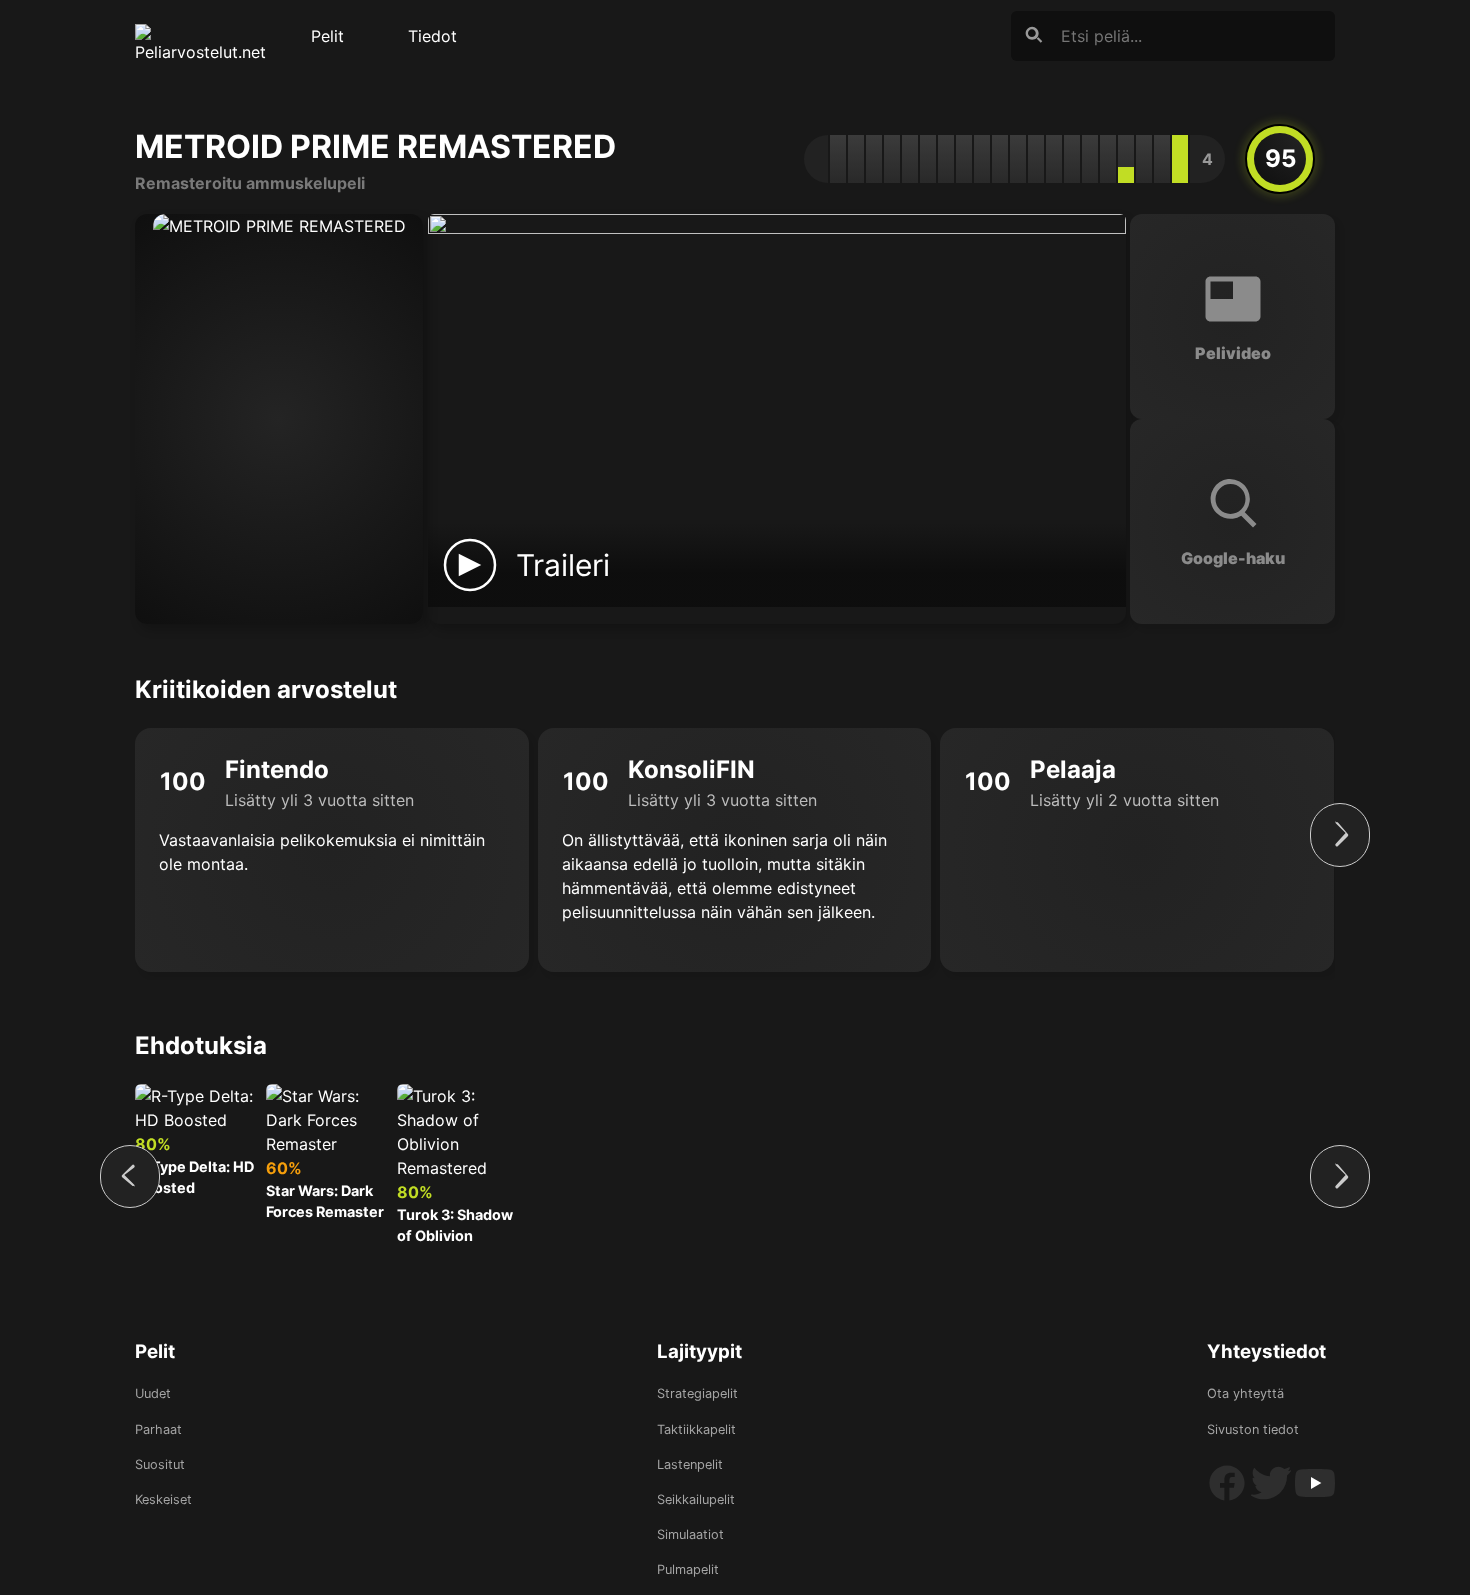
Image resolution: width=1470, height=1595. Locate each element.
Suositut (160, 1464)
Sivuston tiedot (1253, 1429)
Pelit (327, 36)
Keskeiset (163, 1499)
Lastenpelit (690, 1464)
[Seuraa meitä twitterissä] (1273, 1498)
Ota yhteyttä (1245, 1393)
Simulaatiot (690, 1534)
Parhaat (158, 1429)
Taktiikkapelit (696, 1429)
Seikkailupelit (696, 1499)
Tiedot (432, 36)
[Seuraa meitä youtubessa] (1315, 1498)
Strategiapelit (697, 1393)
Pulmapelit (688, 1569)
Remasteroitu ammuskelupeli (250, 183)
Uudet (153, 1393)
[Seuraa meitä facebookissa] (1229, 1498)
